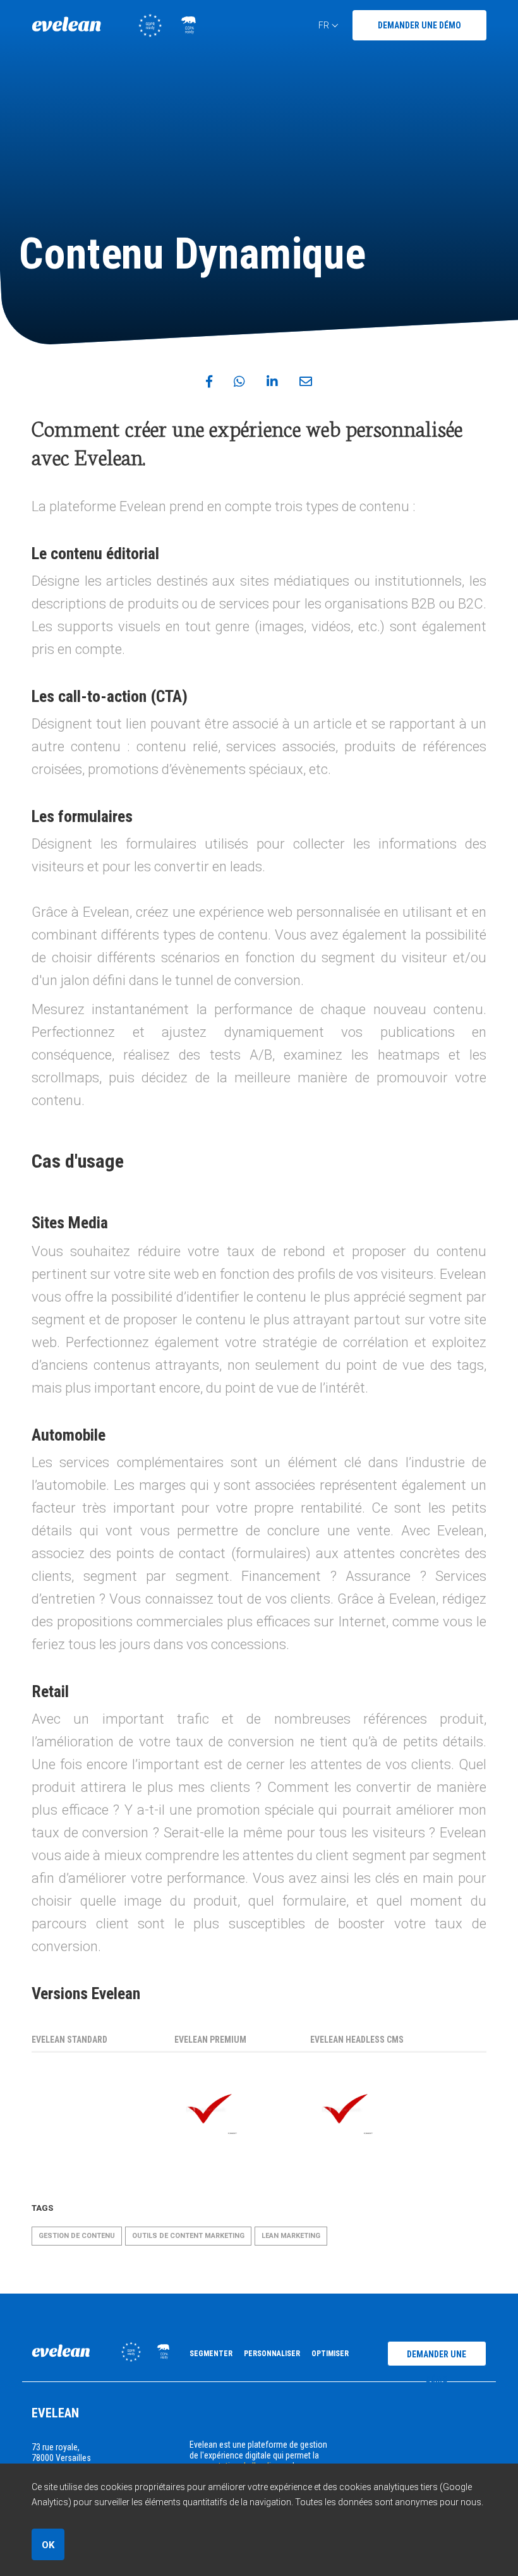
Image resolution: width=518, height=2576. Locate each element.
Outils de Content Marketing (188, 2236)
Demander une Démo (419, 25)
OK (48, 2545)
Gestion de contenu (77, 2236)
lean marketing (291, 2236)
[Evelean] (114, 34)
